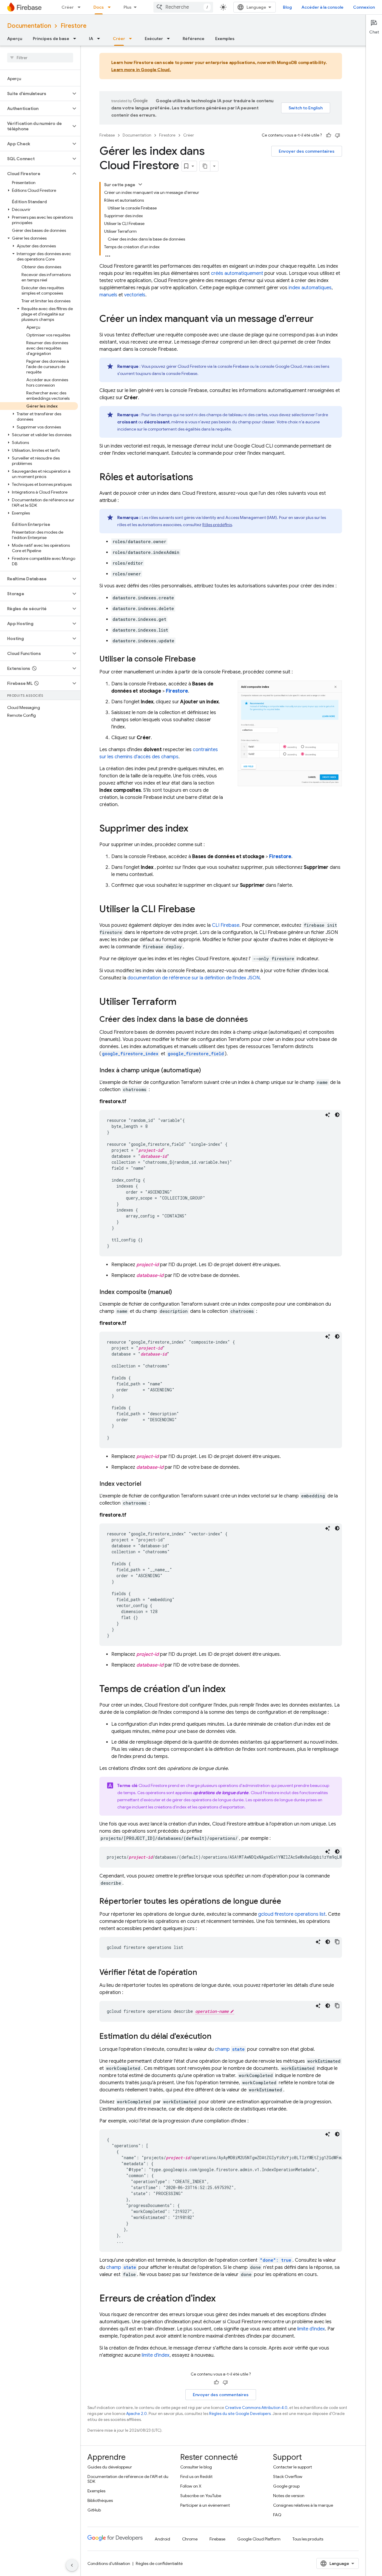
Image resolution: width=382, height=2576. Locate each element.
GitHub (94, 2510)
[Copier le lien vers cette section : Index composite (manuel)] (178, 1292)
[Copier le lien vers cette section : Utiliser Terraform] (182, 1002)
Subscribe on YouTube (201, 2496)
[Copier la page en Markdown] (205, 166)
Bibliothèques (100, 2500)
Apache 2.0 (137, 2414)
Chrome (190, 2539)
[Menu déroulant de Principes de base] (76, 39)
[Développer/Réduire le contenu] (140, 184)
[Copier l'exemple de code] (337, 1942)
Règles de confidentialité (159, 2563)
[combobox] (183, 7)
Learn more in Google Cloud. (141, 70)
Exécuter (154, 39)
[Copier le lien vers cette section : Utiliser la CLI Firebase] (201, 910)
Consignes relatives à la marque (303, 2505)
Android (162, 2539)
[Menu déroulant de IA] (100, 39)
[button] (35, 94)
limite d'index (311, 2329)
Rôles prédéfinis (217, 525)
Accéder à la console (322, 7)
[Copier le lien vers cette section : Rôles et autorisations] (199, 478)
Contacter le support (292, 2467)
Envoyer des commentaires (307, 151)
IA (91, 39)
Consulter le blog (196, 2467)
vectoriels (135, 295)
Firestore (74, 26)
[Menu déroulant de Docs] (111, 7)
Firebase (107, 135)
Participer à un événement (205, 2505)
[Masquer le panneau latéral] (72, 2565)
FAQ (277, 2515)
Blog (287, 7)
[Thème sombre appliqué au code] (337, 1115)
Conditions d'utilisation (109, 2563)
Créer (68, 7)
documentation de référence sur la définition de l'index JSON (194, 978)
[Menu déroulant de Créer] (81, 7)
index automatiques (310, 288)
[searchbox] (40, 58)
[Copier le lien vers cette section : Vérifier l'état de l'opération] (203, 1973)
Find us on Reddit (196, 2477)
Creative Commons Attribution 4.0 (256, 2408)
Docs (99, 7)
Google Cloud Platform (259, 2539)
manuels (108, 295)
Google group (286, 2486)
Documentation (29, 26)
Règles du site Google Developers (240, 2414)
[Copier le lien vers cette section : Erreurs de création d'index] (222, 2299)
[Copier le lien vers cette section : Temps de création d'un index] (232, 1690)
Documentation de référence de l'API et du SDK (128, 2479)
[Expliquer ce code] (328, 1115)
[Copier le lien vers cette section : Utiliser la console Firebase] (202, 659)
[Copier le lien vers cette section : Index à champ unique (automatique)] (207, 1070)
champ (230, 2049)
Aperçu (15, 39)
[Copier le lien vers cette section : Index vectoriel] (147, 1484)
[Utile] (329, 135)
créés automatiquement (237, 273)
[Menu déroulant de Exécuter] (170, 39)
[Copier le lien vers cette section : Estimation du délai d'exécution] (218, 2037)
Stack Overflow (288, 2477)
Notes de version (289, 2496)
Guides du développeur (110, 2467)
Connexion (364, 7)
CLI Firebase (226, 925)
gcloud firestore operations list (292, 1914)
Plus (128, 7)
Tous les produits (308, 2539)
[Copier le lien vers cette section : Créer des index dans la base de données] (254, 1020)
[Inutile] (338, 135)
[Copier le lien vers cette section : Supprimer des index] (194, 829)
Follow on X (191, 2486)
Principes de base (51, 39)
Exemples (225, 39)
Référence (194, 39)
